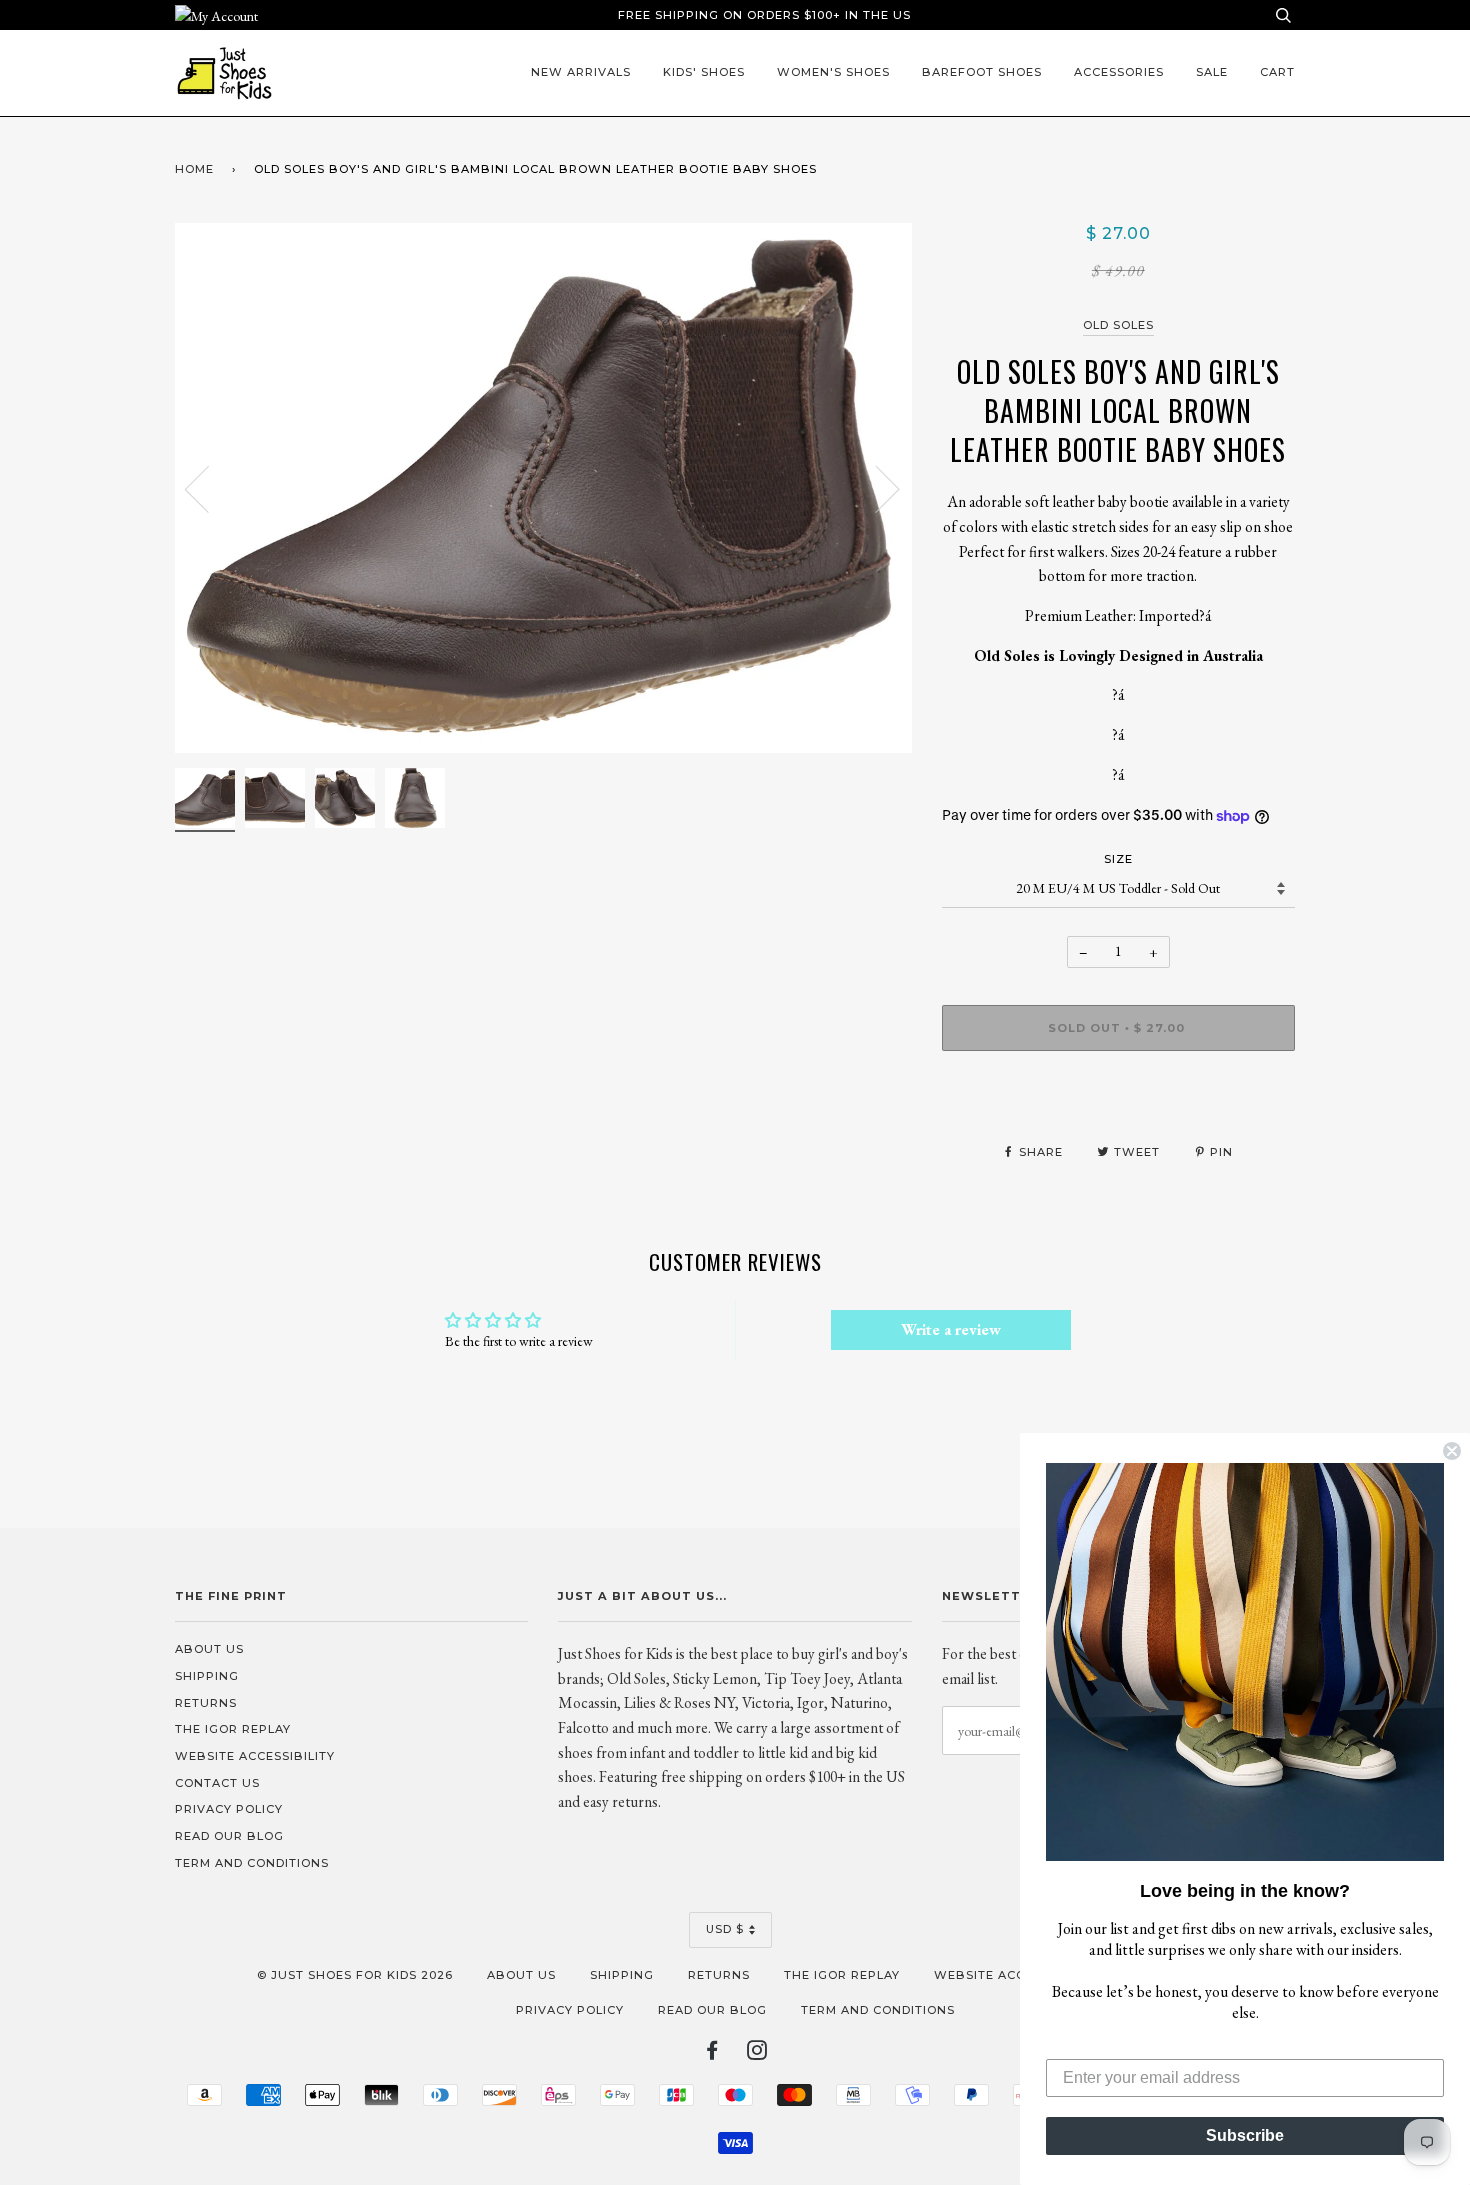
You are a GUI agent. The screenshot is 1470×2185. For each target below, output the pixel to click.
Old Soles (1118, 325)
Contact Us (217, 1783)
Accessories (1119, 72)
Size (1118, 859)
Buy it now (1118, 1088)
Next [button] (875, 488)
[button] (1245, 1662)
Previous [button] (209, 488)
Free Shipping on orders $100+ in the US (764, 15)
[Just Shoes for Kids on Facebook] (712, 2054)
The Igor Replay (233, 1729)
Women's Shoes (833, 72)
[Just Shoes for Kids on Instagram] (757, 2054)
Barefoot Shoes (982, 72)
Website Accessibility (255, 1756)
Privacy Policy (229, 1809)
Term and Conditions (252, 1863)
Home (194, 169)
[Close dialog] (1452, 1451)
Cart (1277, 72)
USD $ (725, 1929)
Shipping (207, 1676)
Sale (1212, 72)
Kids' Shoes (704, 72)
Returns (206, 1703)
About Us (209, 1649)
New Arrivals (581, 72)
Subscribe (1245, 2135)
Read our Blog (229, 1836)
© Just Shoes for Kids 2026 (355, 1975)
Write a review (951, 1329)
